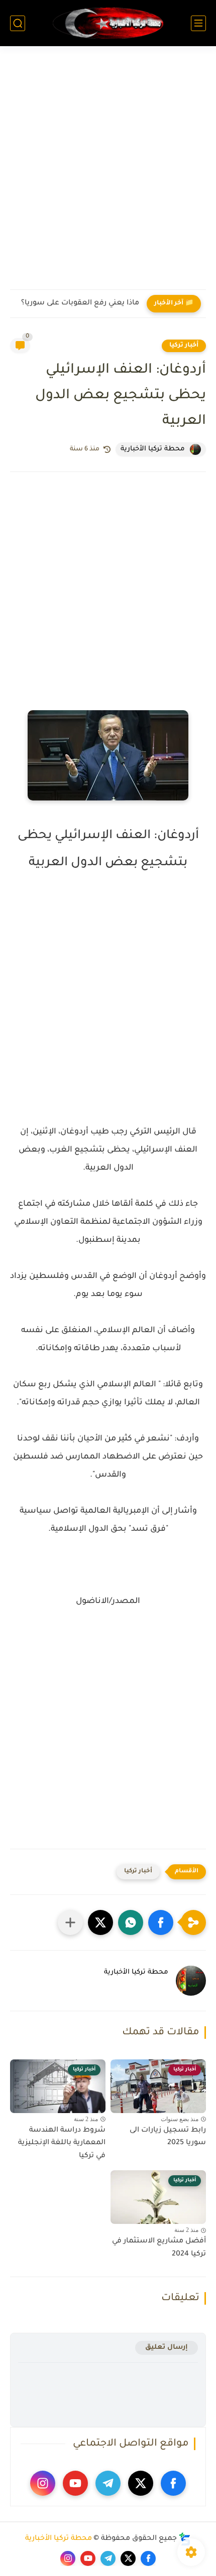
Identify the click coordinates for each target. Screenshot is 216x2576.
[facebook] (173, 2483)
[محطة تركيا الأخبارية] (108, 23)
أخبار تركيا (184, 346)
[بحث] (18, 23)
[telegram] (108, 2483)
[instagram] (43, 2483)
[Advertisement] (108, 174)
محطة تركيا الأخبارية (59, 2539)
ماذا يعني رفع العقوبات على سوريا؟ (80, 303)
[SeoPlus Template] (185, 2539)
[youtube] (75, 2483)
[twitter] (141, 2483)
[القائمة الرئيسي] (198, 23)
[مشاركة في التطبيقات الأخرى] (70, 1922)
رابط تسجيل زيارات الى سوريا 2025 (168, 2137)
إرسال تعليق (167, 2348)
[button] (161, 1922)
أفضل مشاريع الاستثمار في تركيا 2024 (159, 2248)
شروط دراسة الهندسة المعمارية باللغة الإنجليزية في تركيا (62, 2143)
